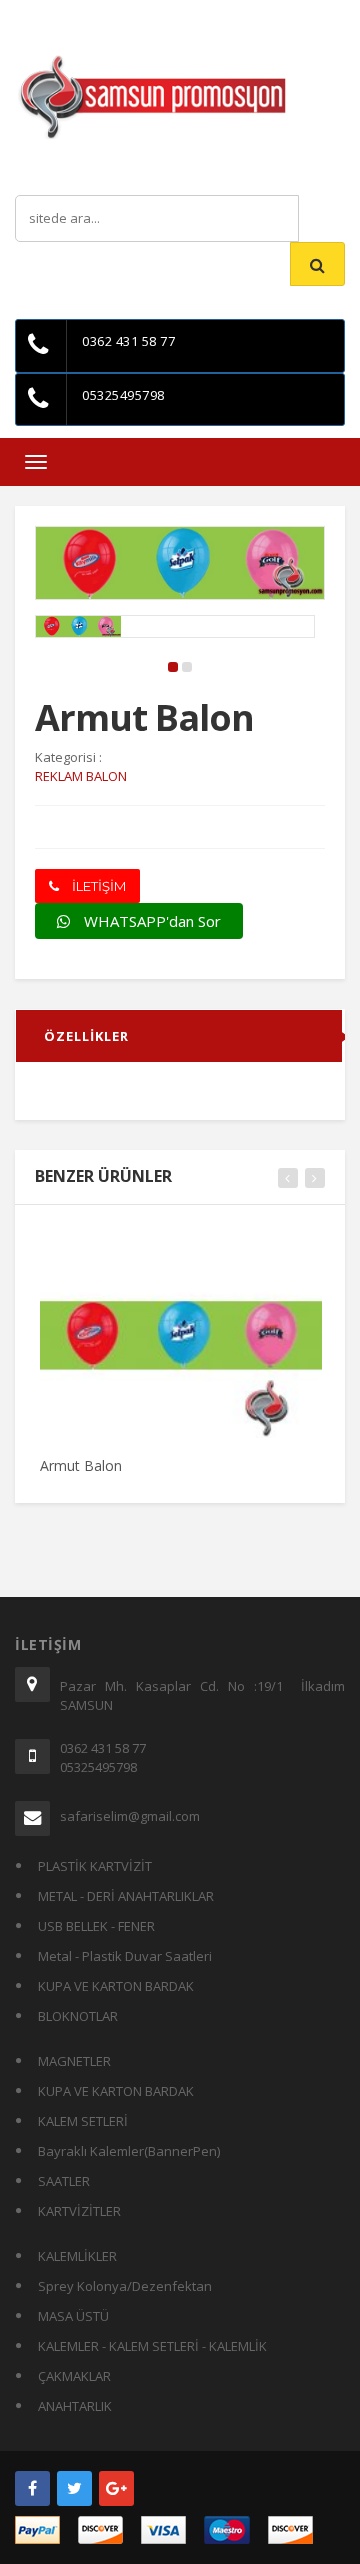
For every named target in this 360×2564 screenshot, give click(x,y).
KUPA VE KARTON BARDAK (116, 1986)
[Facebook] (32, 2488)
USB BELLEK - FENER (96, 1926)
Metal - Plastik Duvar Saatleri (125, 1956)
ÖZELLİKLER (86, 1036)
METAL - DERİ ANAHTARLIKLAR (126, 1896)
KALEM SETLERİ (83, 2121)
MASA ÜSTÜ (73, 2316)
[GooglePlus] (116, 2488)
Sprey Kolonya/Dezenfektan (125, 2286)
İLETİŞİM (97, 886)
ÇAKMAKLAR (74, 2376)
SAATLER (64, 2181)
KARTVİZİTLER (79, 2211)
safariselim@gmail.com (130, 1816)
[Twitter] (74, 2488)
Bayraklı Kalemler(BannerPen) (129, 2151)
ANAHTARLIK (75, 2406)
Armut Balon (81, 1465)
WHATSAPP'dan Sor (150, 921)
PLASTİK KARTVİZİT (95, 1866)
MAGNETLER (74, 2061)
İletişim (190, 14)
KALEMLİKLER (77, 2256)
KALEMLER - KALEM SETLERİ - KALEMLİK (152, 2346)
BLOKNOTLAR (78, 2016)
